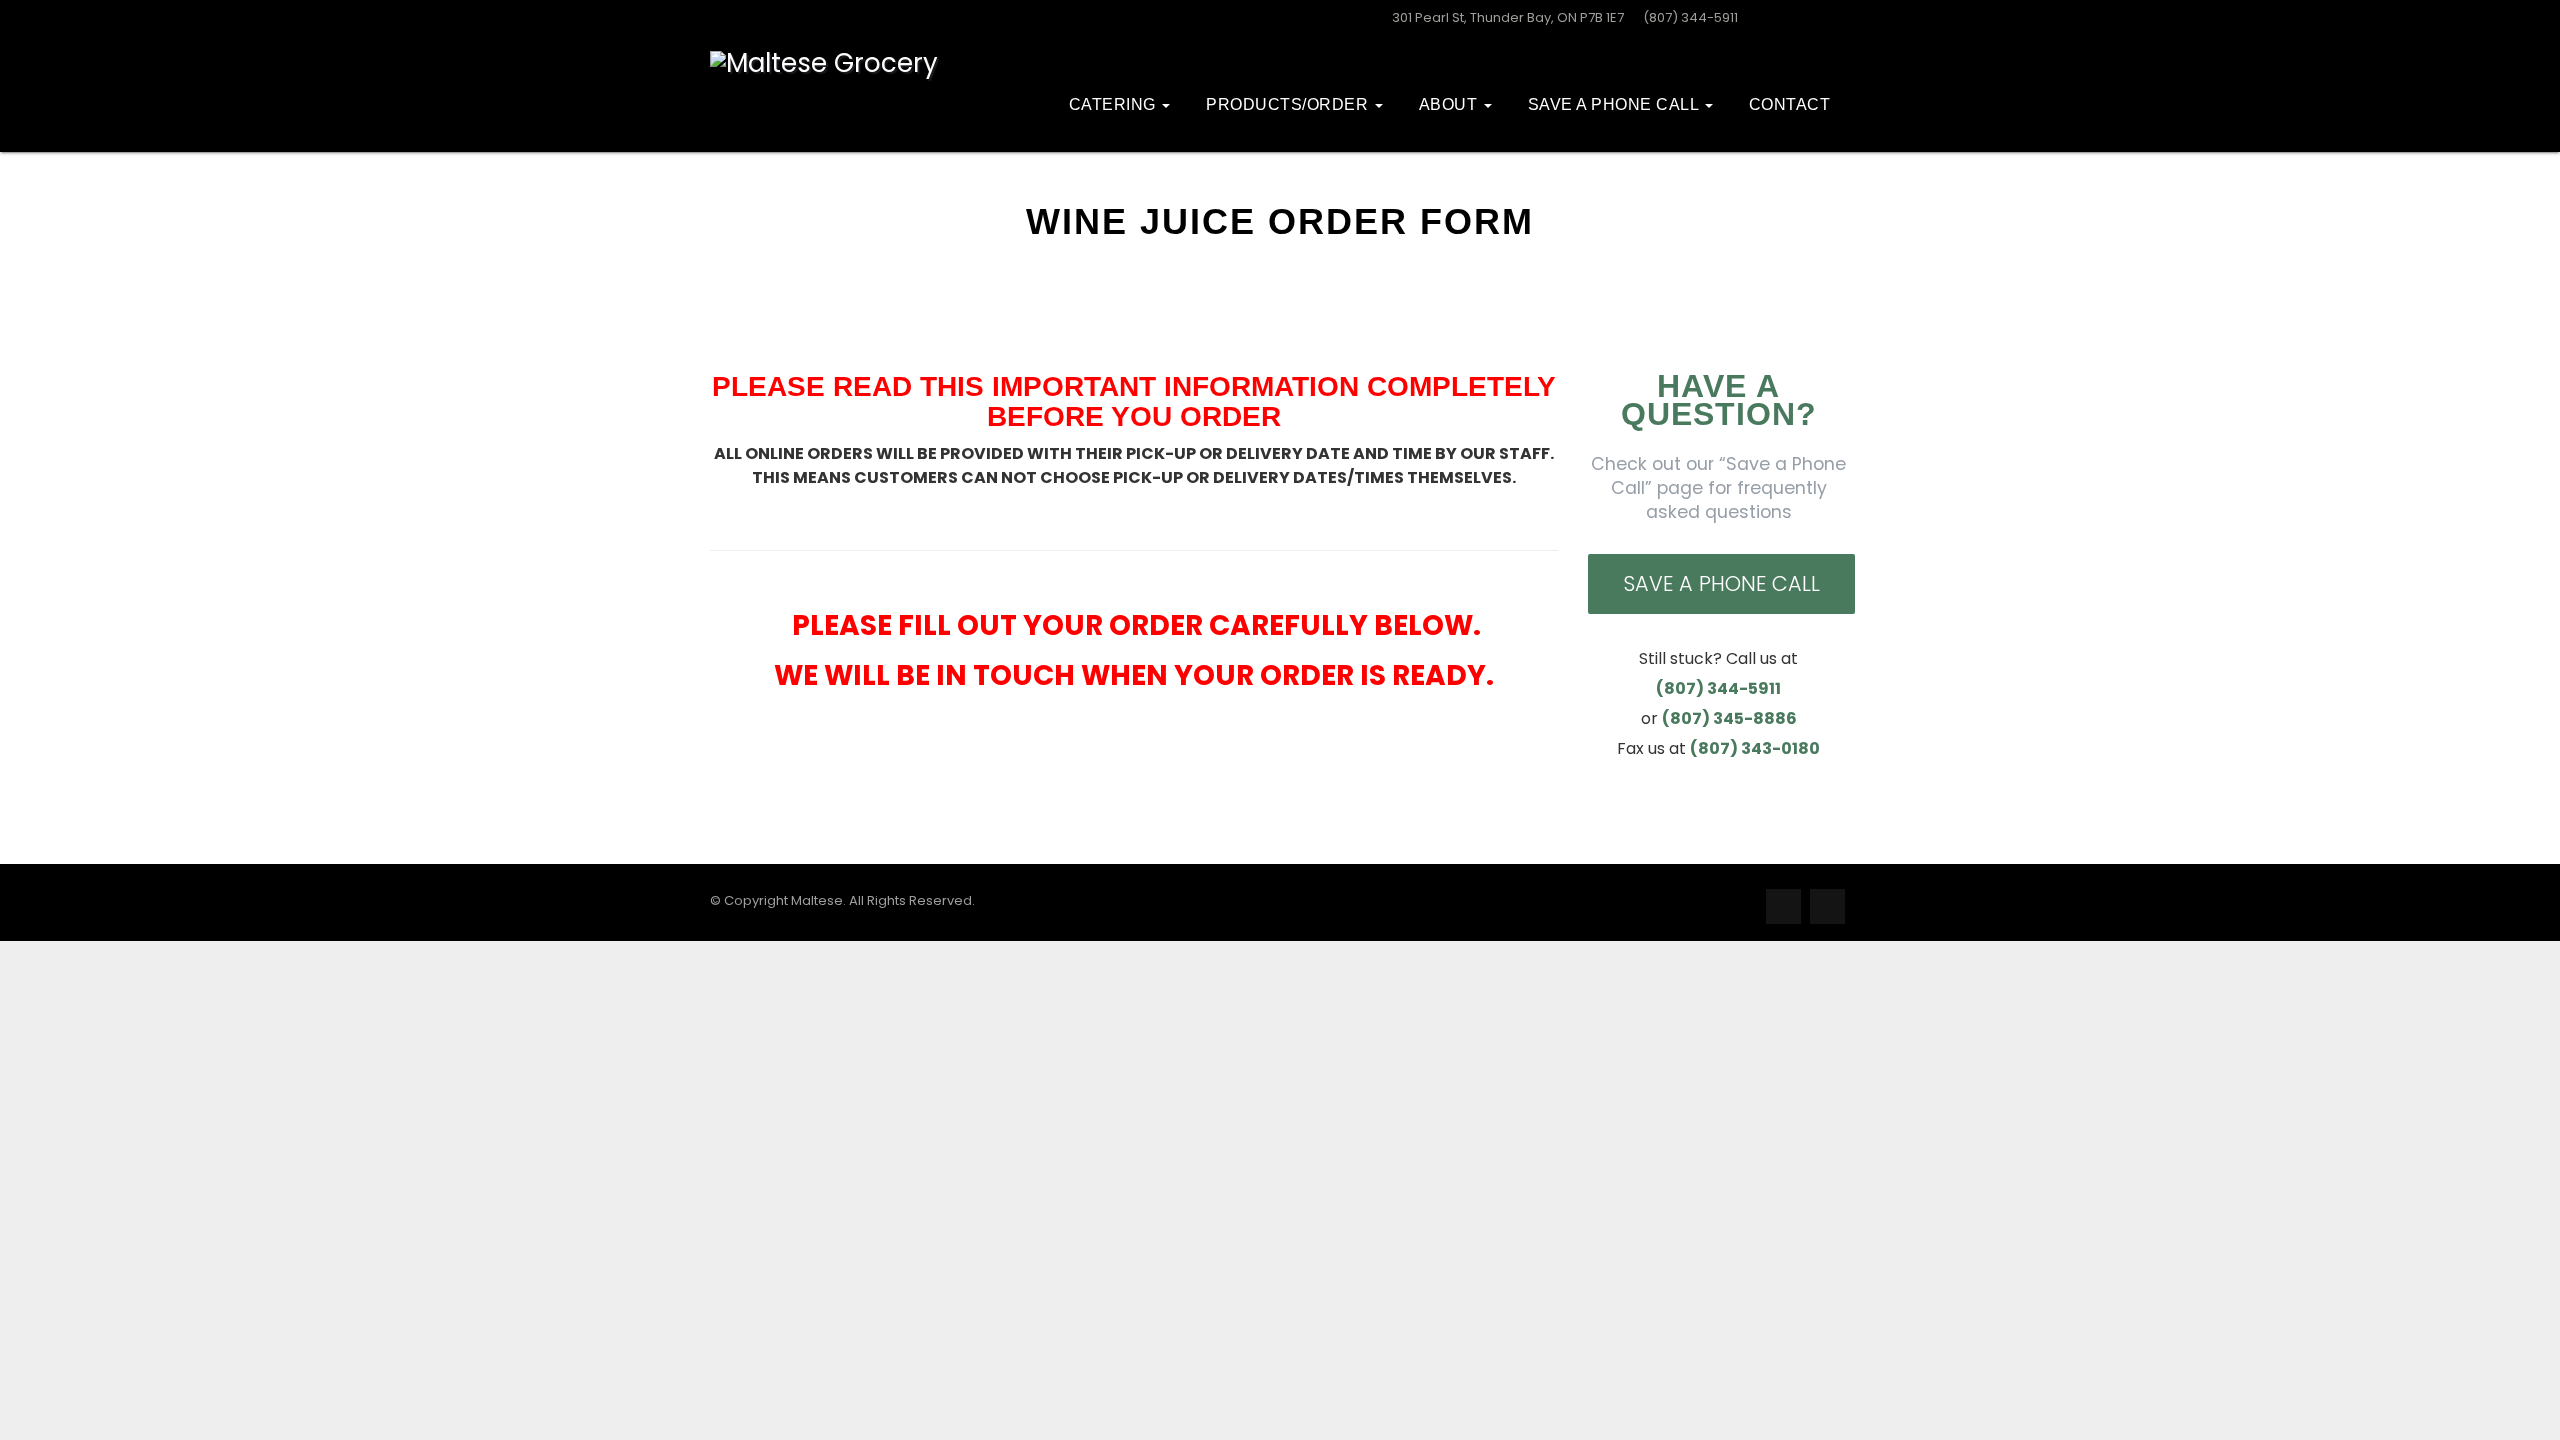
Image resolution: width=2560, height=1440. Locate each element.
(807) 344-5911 (1690, 17)
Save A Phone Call (1615, 104)
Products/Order (1289, 104)
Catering (1115, 104)
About (1450, 104)
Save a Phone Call (1721, 583)
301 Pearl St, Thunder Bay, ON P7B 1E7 (1508, 17)
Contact (1790, 104)
